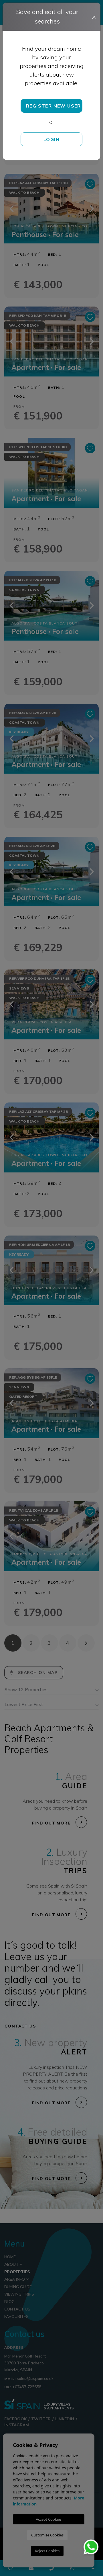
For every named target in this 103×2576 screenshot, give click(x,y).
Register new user (54, 106)
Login (51, 139)
